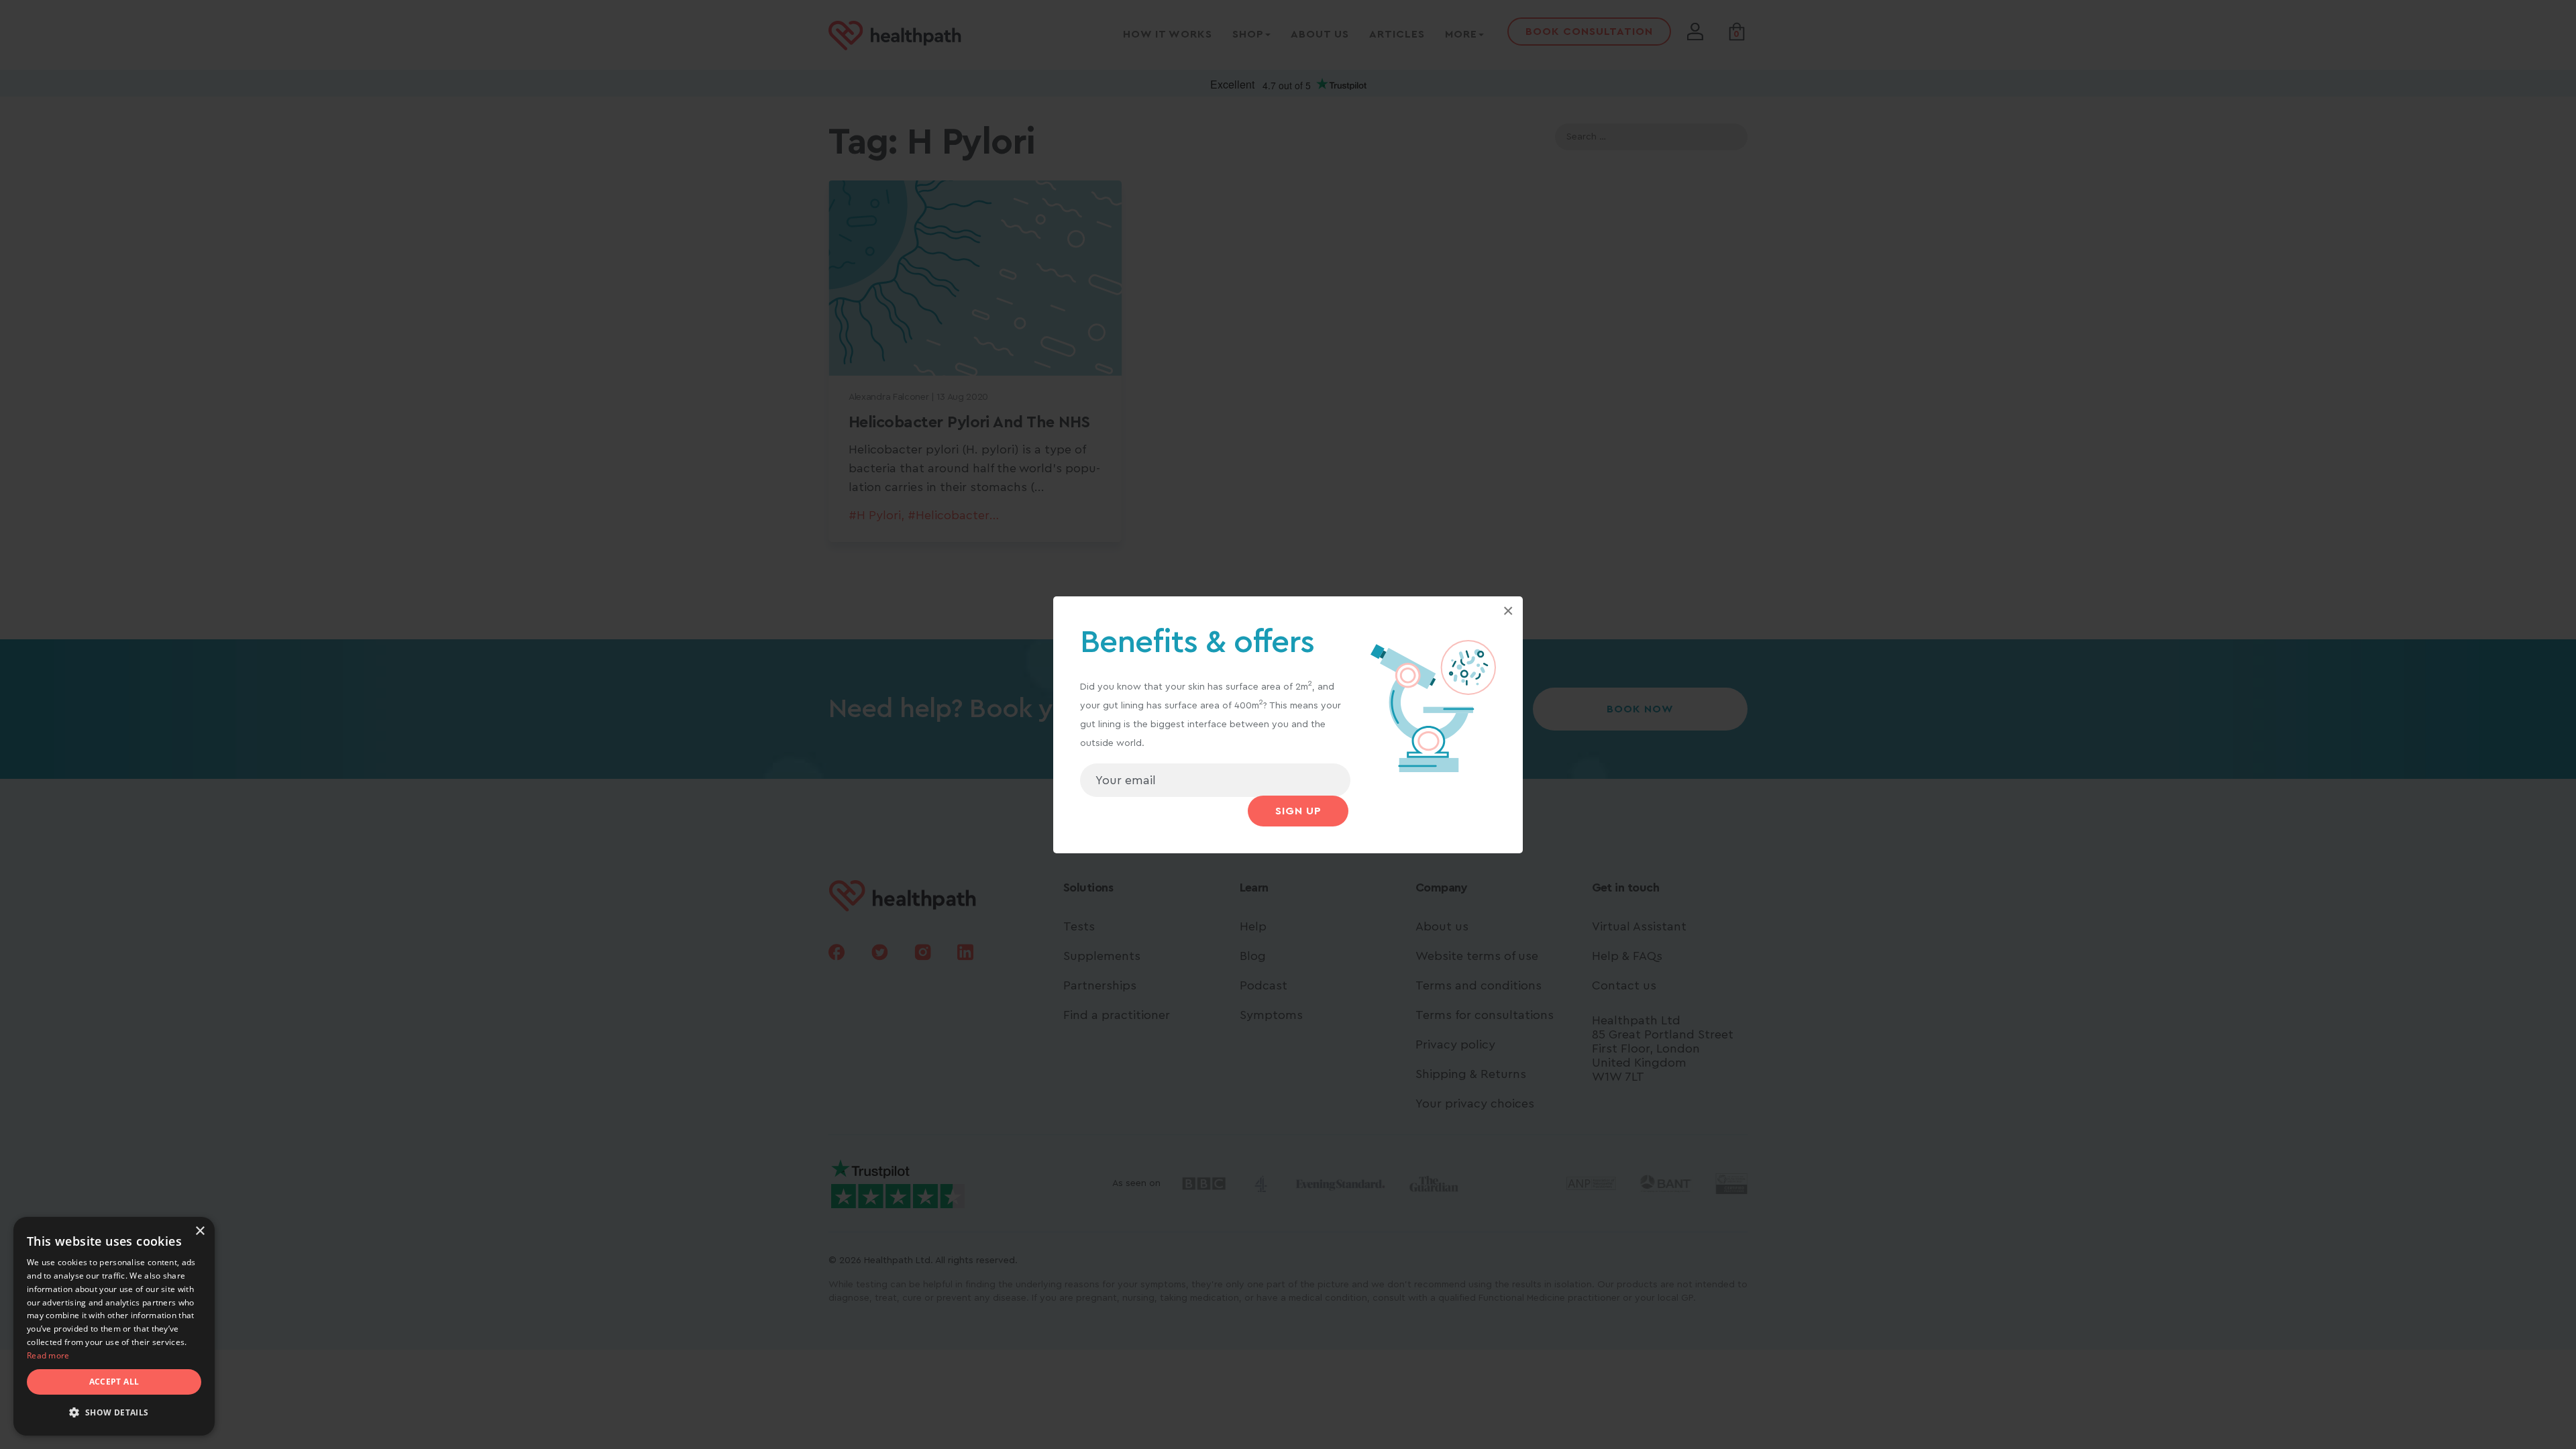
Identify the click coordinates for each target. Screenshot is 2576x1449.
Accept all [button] (114, 1382)
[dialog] (114, 1326)
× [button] (200, 1231)
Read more (48, 1355)
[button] (114, 1413)
